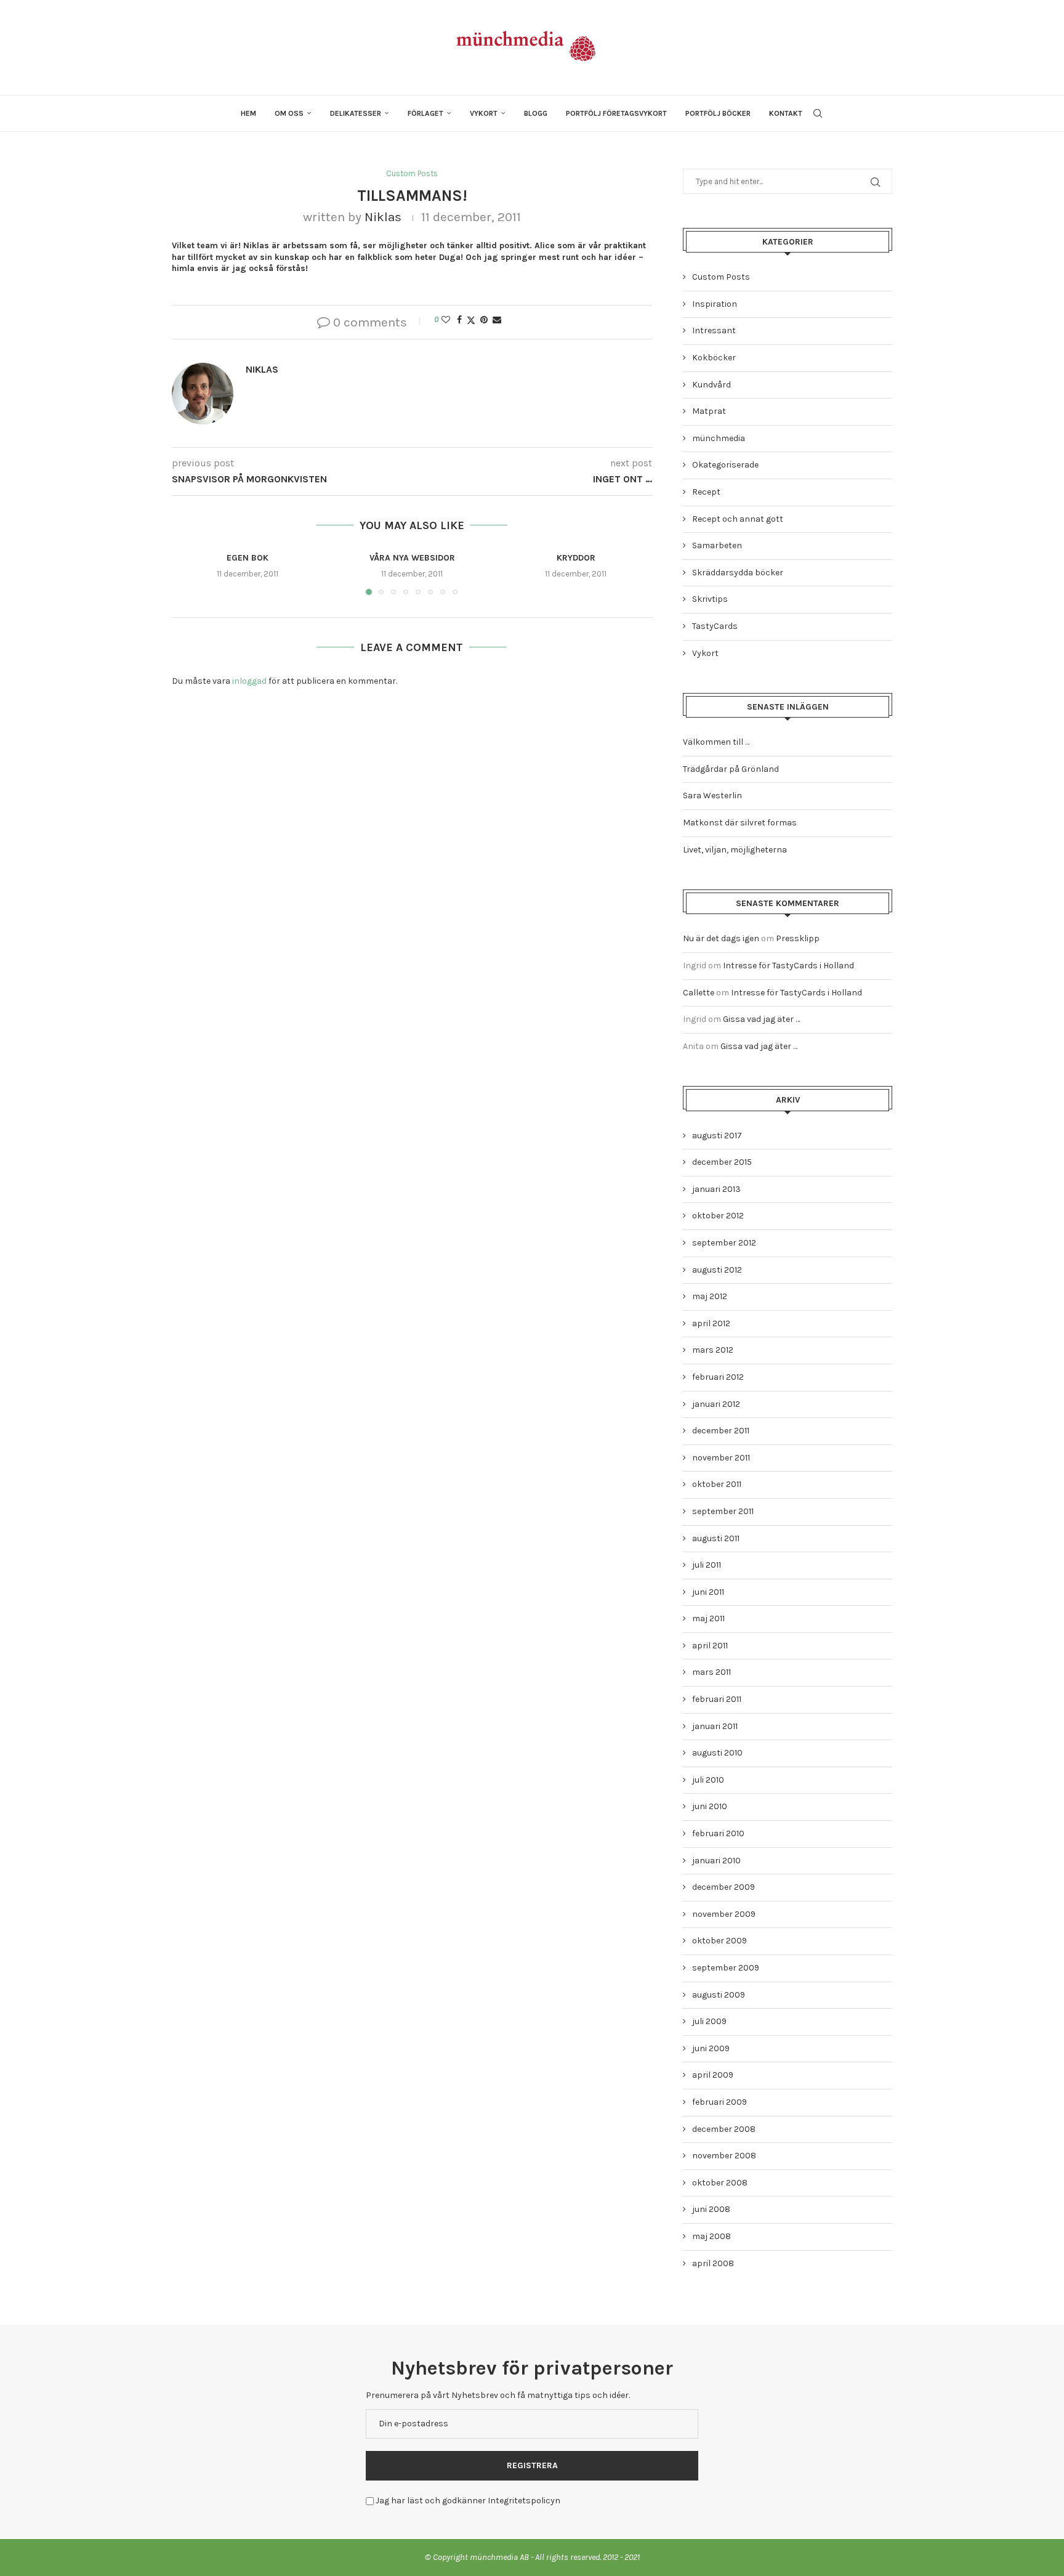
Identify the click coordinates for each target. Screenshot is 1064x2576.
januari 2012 (716, 1404)
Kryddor (576, 558)
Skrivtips (710, 599)
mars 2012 (713, 1350)
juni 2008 (711, 2209)
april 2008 (713, 2263)
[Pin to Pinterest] (484, 320)
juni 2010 (710, 1806)
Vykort (484, 113)
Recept (706, 492)
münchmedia (719, 438)
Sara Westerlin (712, 796)
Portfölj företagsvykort (616, 113)
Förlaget (425, 113)
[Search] (818, 113)
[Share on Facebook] (459, 320)
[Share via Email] (497, 320)
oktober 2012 (718, 1216)
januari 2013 (716, 1189)
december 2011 (721, 1431)
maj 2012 (710, 1296)
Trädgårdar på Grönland (731, 769)
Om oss (289, 113)
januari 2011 (715, 1726)
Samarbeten (717, 545)
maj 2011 (708, 1618)
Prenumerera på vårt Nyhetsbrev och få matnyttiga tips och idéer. (498, 2395)
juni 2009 (711, 2048)
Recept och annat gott (738, 519)
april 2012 (711, 1323)
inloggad (249, 681)
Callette (699, 993)
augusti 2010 (717, 1753)
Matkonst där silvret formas (740, 823)
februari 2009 (719, 2102)
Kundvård (711, 385)
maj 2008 (711, 2236)
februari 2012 (718, 1377)
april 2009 (713, 2075)
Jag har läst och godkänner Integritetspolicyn (468, 2501)
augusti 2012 (717, 1270)
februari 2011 (717, 1699)
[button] (188, 573)
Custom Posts (721, 277)
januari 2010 (716, 1861)
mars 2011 (711, 1672)
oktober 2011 (717, 1484)
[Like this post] (446, 320)
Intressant (714, 330)
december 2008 (724, 2129)
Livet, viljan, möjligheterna (735, 850)
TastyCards (715, 626)
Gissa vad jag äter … (761, 1019)
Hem (248, 113)
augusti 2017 (717, 1136)
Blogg (536, 113)
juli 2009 (709, 2021)
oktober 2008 (720, 2183)
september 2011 (723, 1511)
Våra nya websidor (412, 558)
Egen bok (248, 558)
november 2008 (724, 2156)
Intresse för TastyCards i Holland (788, 966)
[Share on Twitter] (471, 320)
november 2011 (721, 1458)
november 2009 (724, 1914)
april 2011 (710, 1646)
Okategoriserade (725, 465)
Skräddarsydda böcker (738, 573)
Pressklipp (798, 938)
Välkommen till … (716, 742)
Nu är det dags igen (721, 938)
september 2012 (724, 1243)
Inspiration (715, 304)
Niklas (383, 217)
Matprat (709, 411)
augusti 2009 (719, 1995)
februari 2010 (718, 1833)
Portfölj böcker (718, 113)
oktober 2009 (719, 1941)
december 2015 (722, 1162)
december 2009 (723, 1887)
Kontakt (786, 113)
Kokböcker (714, 358)
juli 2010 (708, 1780)
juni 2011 (708, 1592)
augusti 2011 (716, 1538)
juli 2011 (707, 1565)
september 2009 (726, 1968)
